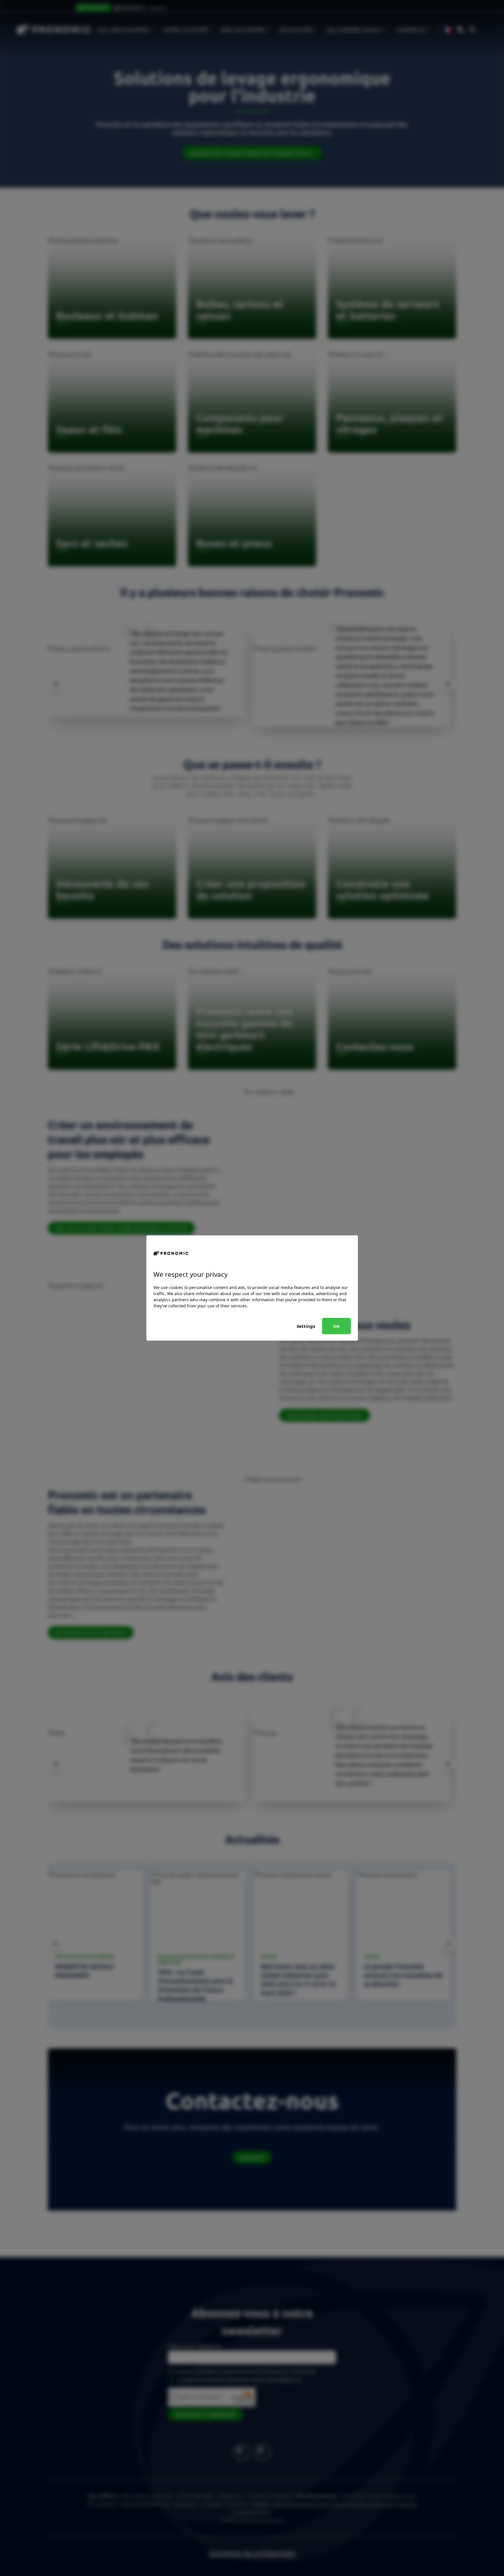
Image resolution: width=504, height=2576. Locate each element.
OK (336, 1326)
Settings (306, 1326)
